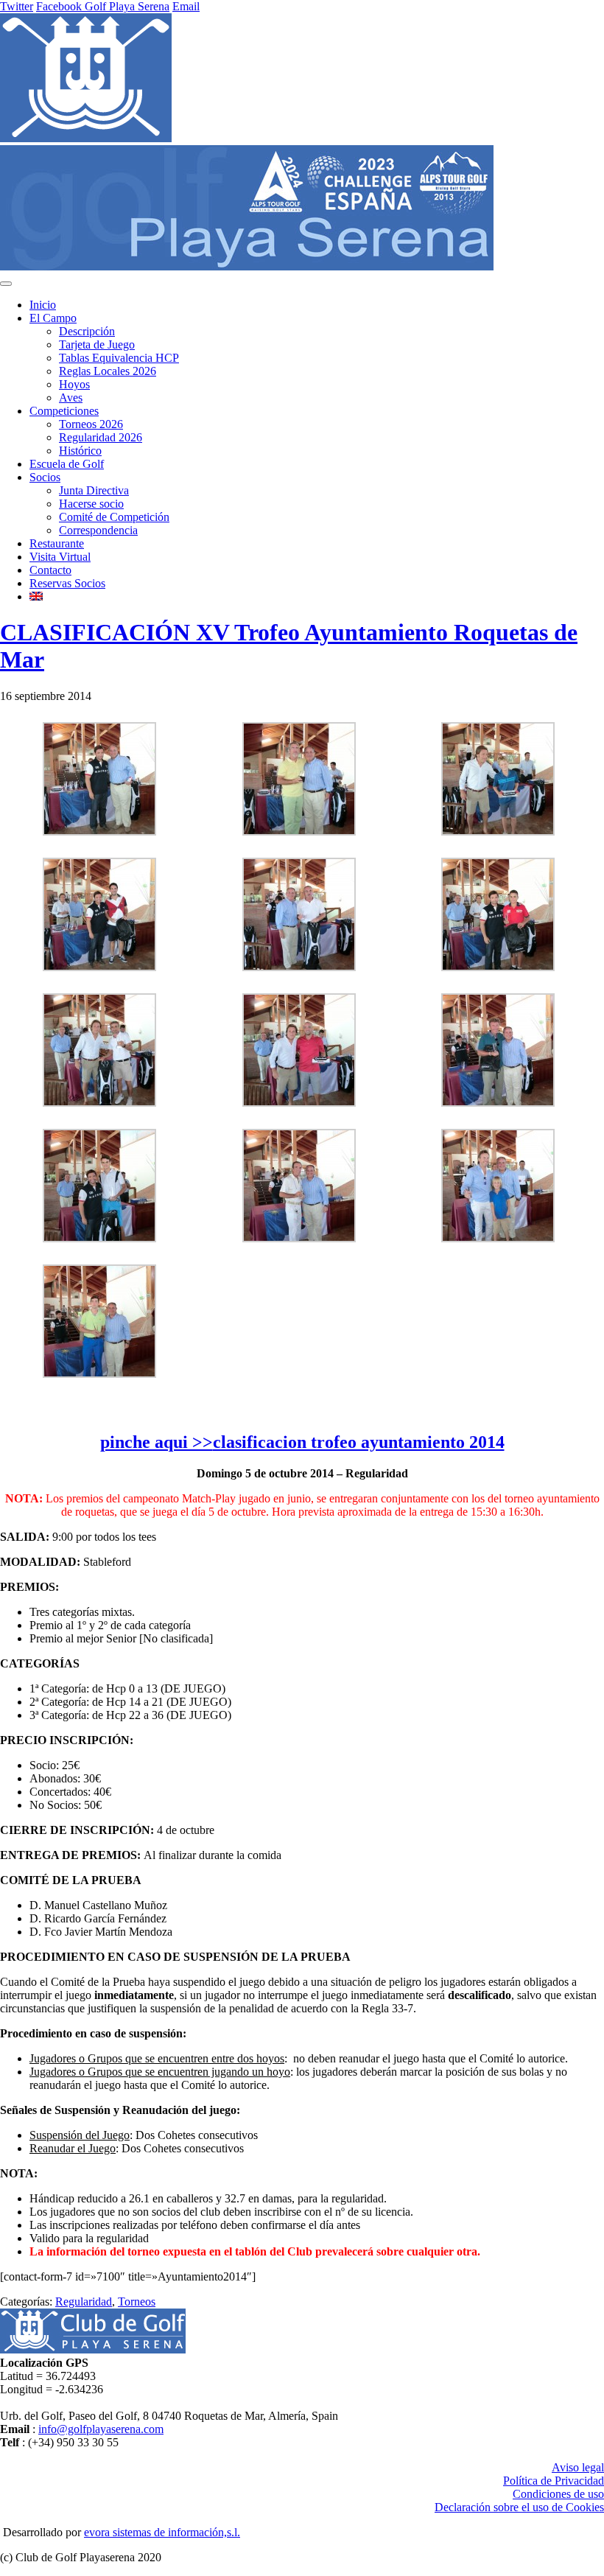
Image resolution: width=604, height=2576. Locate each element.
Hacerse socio (91, 504)
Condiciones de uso (558, 2494)
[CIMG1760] (99, 1374)
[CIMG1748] (99, 832)
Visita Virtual (60, 557)
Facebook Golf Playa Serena (103, 6)
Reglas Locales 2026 (108, 371)
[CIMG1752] (299, 967)
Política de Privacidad (554, 2481)
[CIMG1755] (299, 1103)
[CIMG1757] (99, 1238)
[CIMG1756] (498, 1103)
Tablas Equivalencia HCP (119, 358)
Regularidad (84, 2302)
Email (186, 6)
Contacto (50, 570)
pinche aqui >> (157, 1442)
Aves (71, 398)
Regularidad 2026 (101, 437)
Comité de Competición (114, 517)
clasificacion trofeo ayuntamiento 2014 (359, 1442)
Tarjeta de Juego (97, 344)
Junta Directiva (94, 490)
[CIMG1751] (99, 967)
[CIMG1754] (99, 1103)
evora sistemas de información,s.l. (162, 2532)
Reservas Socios (67, 583)
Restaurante (57, 543)
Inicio (43, 305)
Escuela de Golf (67, 464)
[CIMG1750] (498, 832)
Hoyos (74, 384)
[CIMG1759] (498, 1238)
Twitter (17, 6)
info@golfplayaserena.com (101, 2429)
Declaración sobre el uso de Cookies (519, 2507)
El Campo (53, 318)
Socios (45, 477)
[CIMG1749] (299, 832)
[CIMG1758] (299, 1238)
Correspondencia (98, 530)
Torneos (137, 2302)
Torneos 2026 (91, 424)
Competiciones (64, 411)
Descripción (87, 331)
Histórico (80, 451)
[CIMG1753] (498, 967)
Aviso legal (578, 2467)
